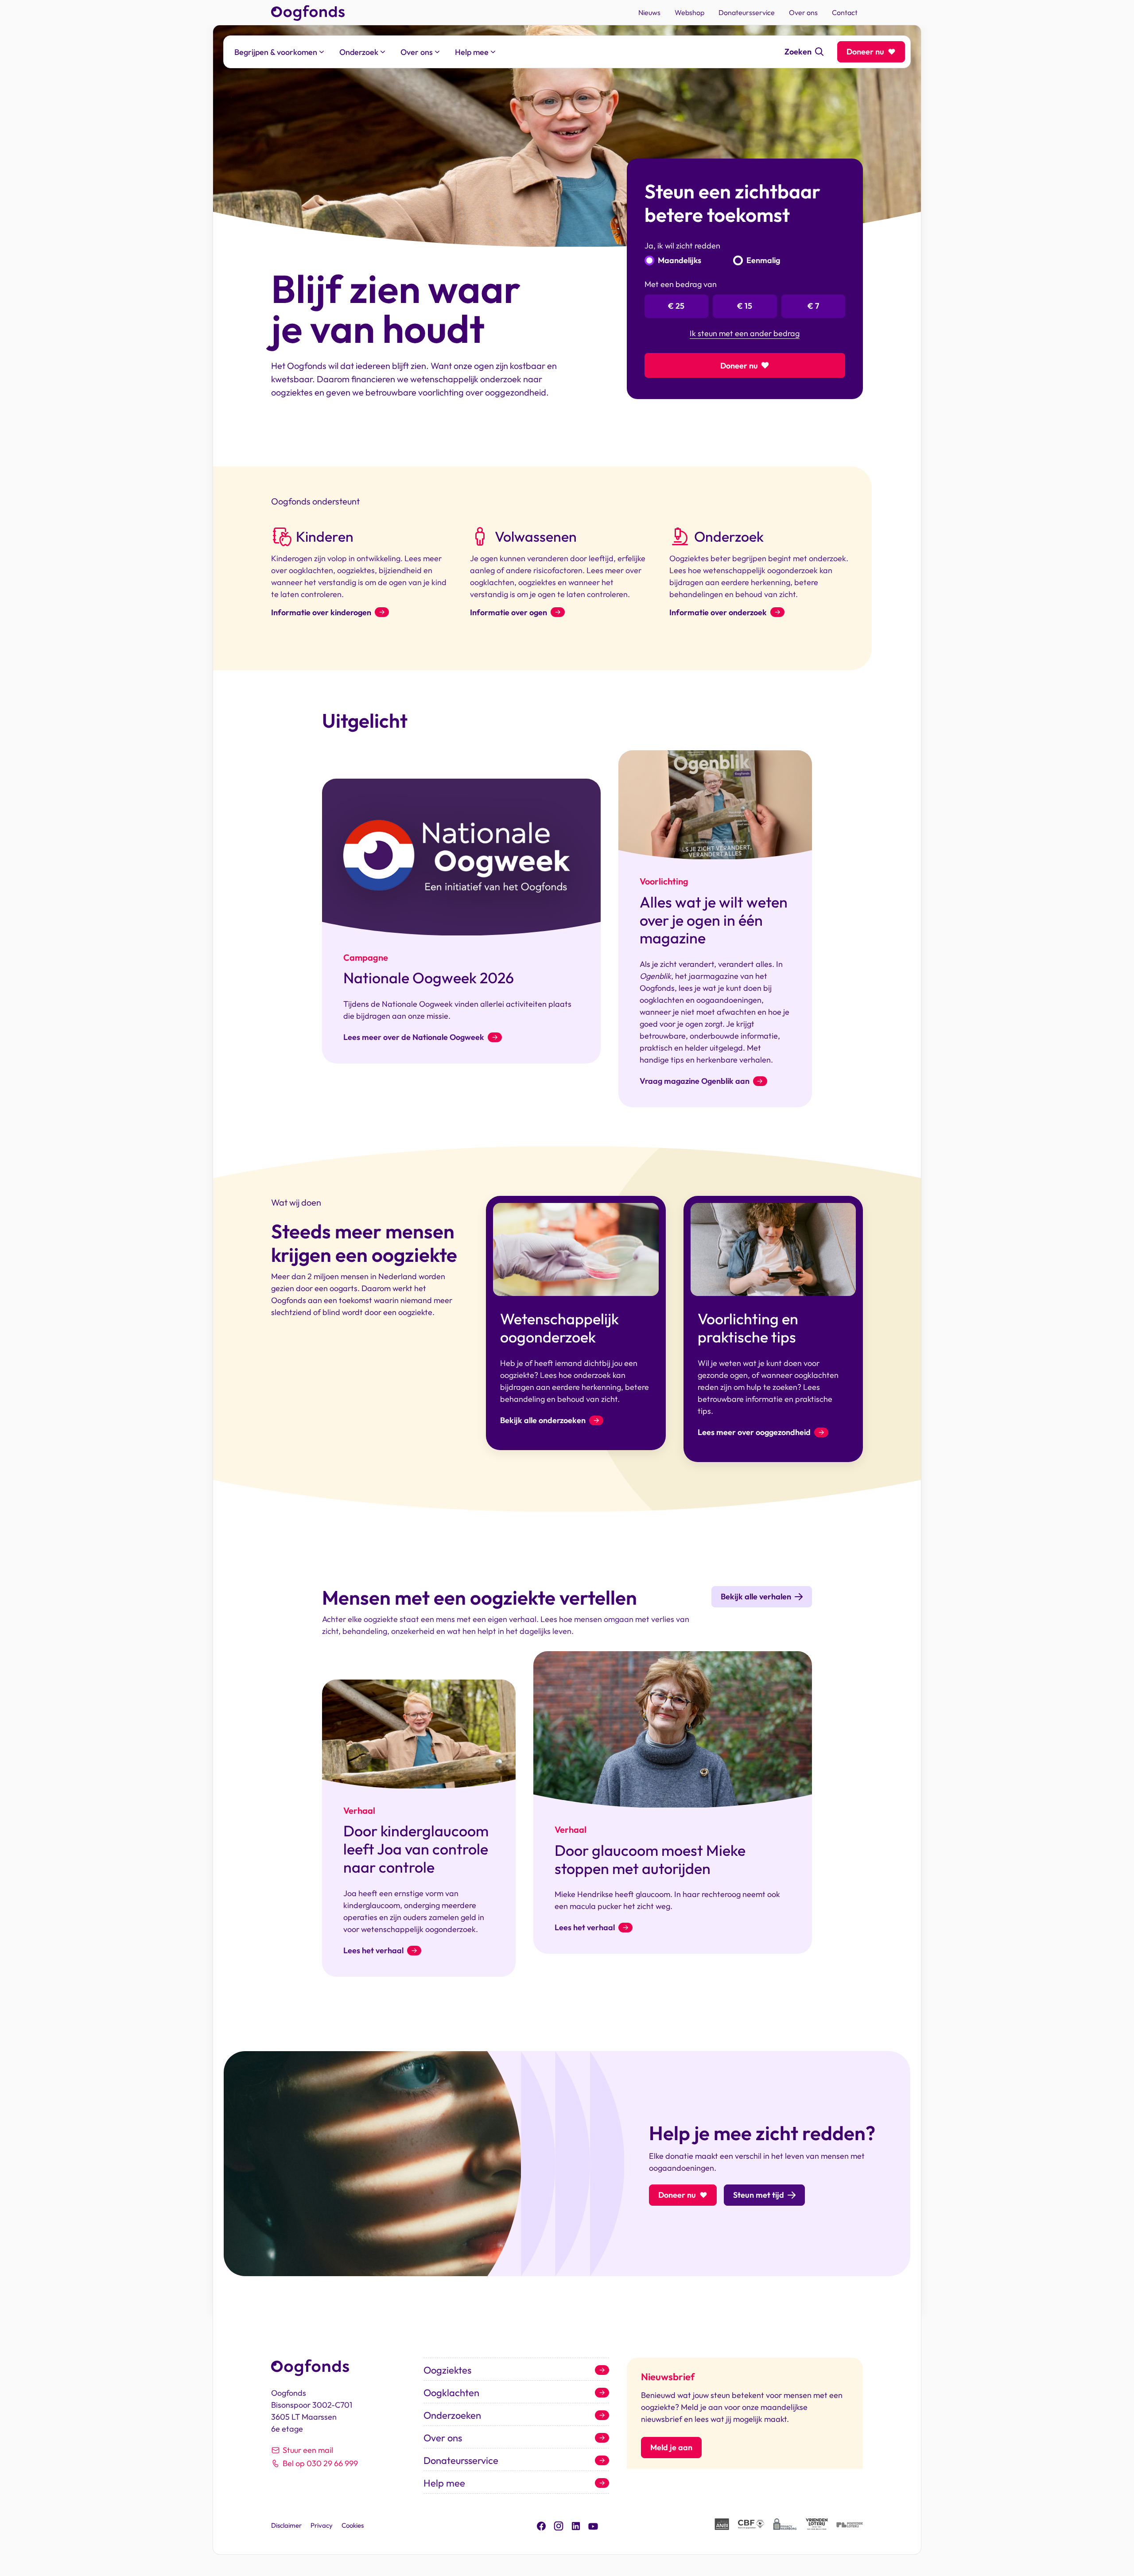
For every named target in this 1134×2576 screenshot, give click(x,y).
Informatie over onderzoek (718, 612)
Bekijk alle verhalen (756, 1596)
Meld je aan (671, 2447)
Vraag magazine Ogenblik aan (695, 1081)
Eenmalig (763, 260)
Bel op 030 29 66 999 (320, 2463)
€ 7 (813, 306)
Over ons (443, 2438)
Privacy (322, 2525)
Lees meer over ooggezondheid (754, 1432)
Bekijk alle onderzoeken (543, 1420)
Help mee (444, 2483)
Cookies (353, 2525)
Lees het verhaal (373, 1951)
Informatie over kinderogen (321, 612)
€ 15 (745, 306)
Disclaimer (286, 2525)
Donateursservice (461, 2460)
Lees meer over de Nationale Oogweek (414, 1037)
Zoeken (798, 52)
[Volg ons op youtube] (593, 2525)
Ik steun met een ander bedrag (745, 334)
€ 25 (676, 306)
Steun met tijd (759, 2195)
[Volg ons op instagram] (559, 2525)
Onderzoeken (452, 2415)
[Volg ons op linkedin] (576, 2525)
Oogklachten (451, 2393)
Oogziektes (447, 2370)
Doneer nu (865, 52)
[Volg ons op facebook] (541, 2525)
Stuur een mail (308, 2450)
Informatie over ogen (509, 612)
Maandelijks (680, 260)
